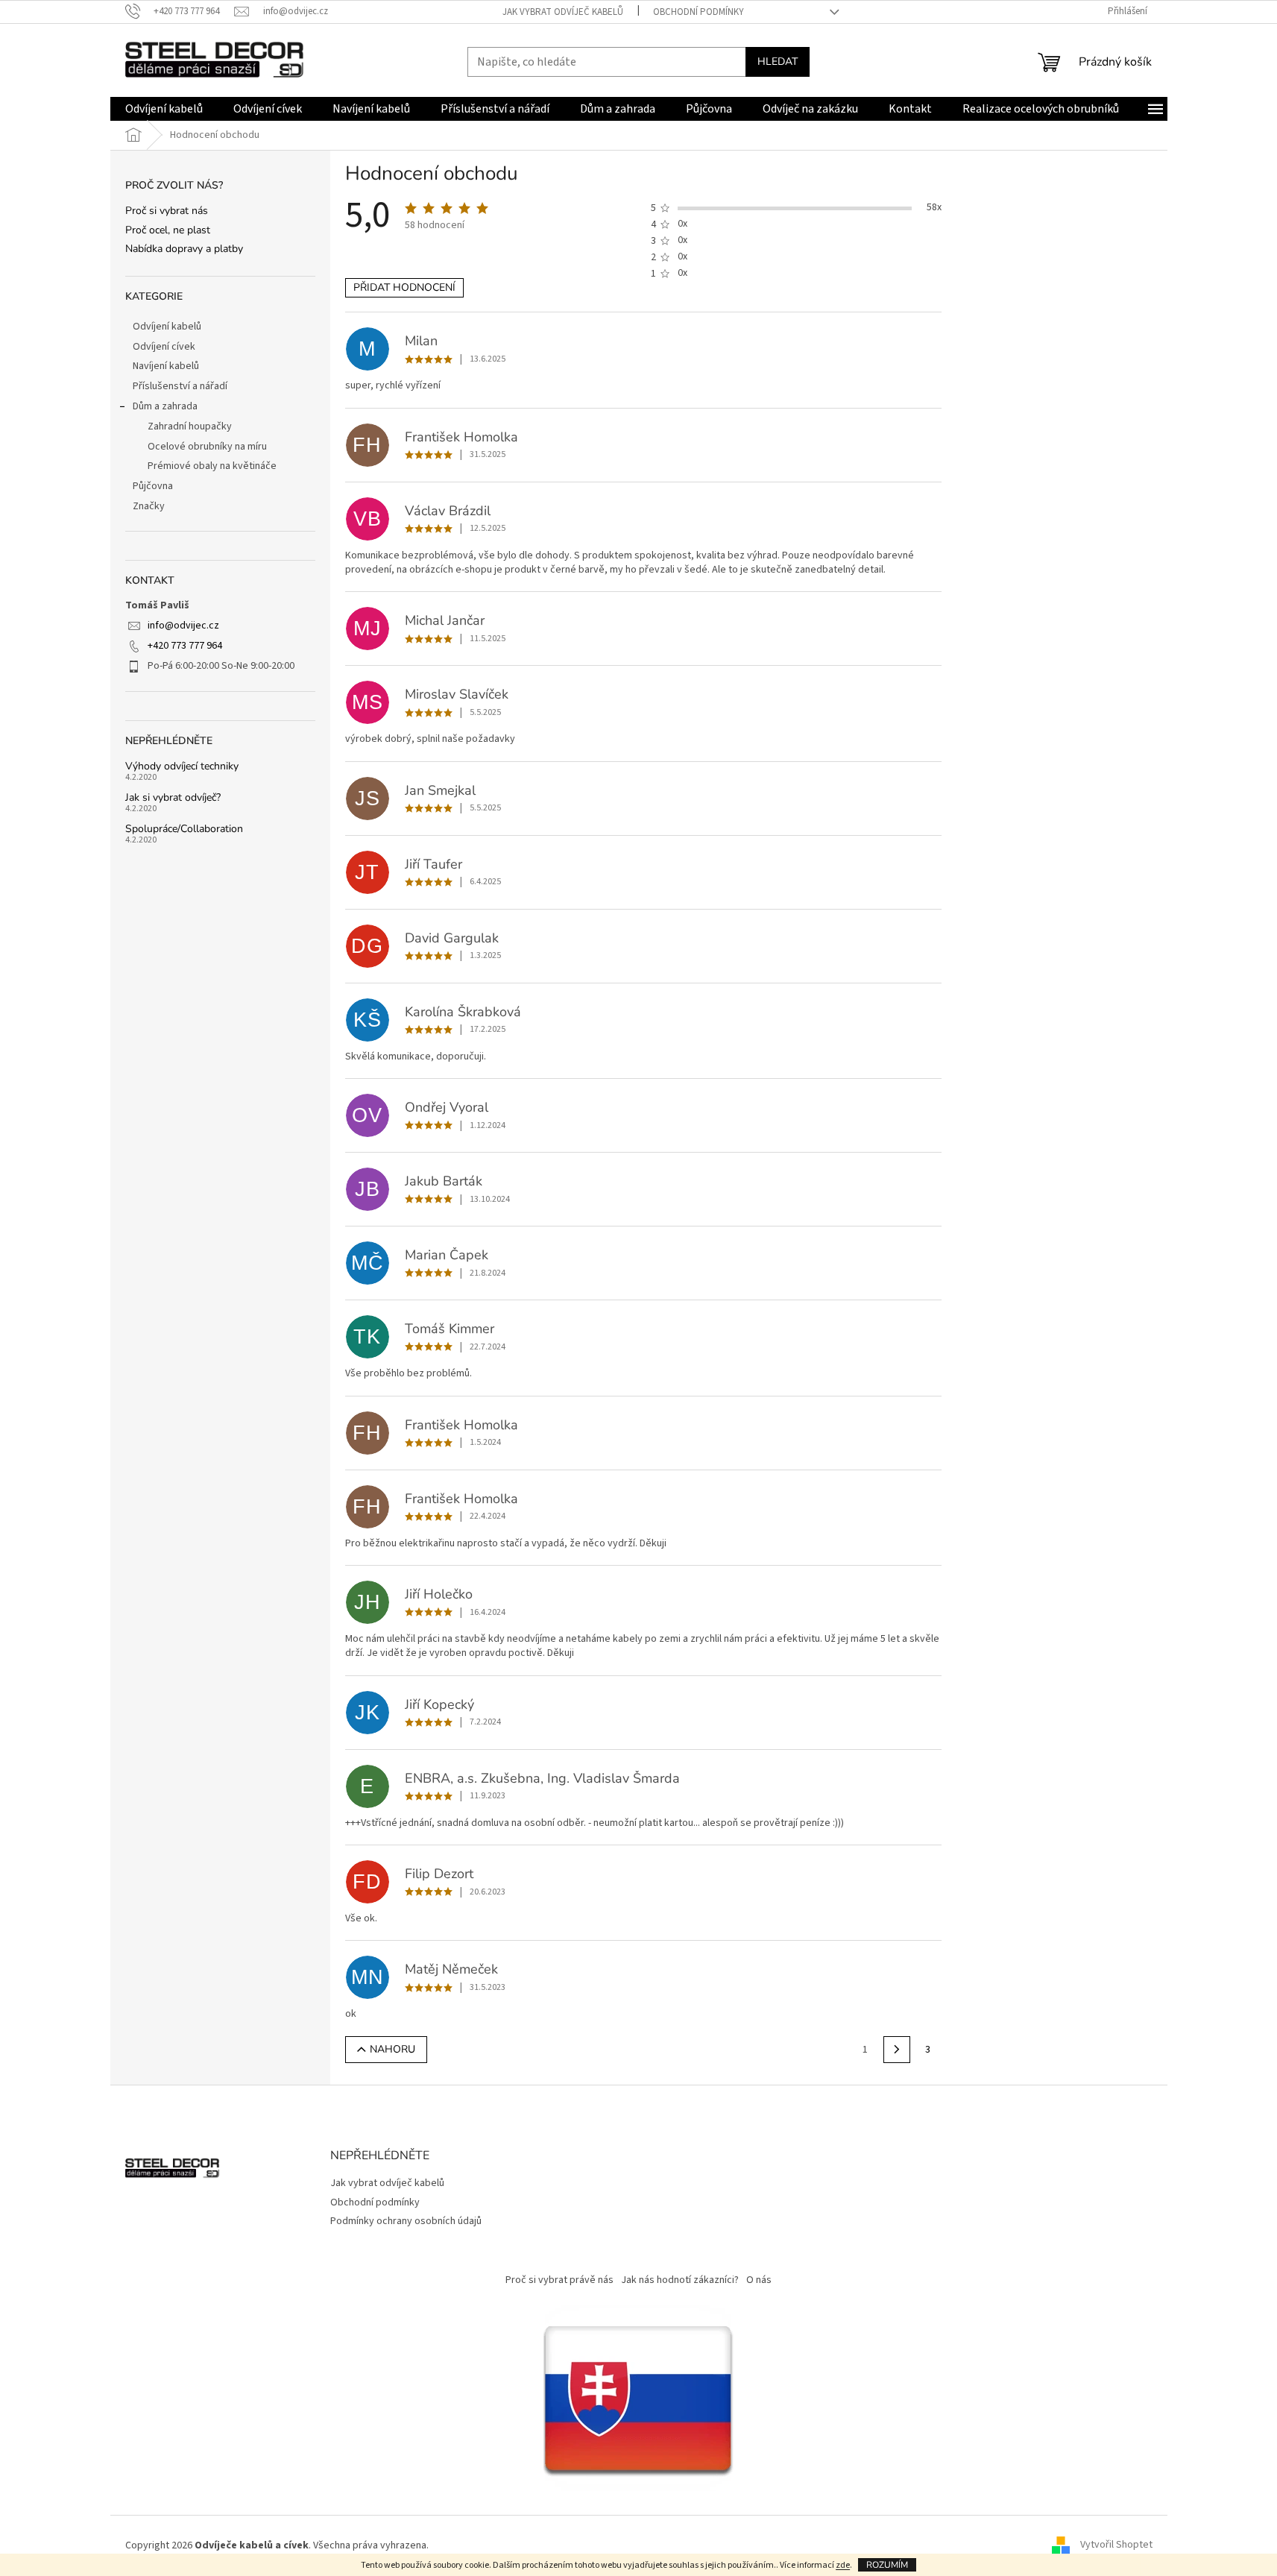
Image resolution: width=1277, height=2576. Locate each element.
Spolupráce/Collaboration (184, 829)
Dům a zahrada (165, 406)
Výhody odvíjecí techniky (182, 766)
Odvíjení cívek (164, 347)
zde (843, 2565)
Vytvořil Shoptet (1116, 2545)
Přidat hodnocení (404, 287)
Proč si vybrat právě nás (559, 2280)
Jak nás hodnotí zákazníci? (680, 2280)
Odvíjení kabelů (167, 327)
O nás (759, 2280)
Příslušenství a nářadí (180, 386)
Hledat (778, 62)
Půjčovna (153, 486)
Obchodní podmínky (699, 12)
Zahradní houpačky (190, 426)
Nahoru (392, 2049)
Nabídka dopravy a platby (184, 249)
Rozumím (887, 2565)
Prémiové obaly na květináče (212, 466)
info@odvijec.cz (183, 626)
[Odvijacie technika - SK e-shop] (639, 2397)
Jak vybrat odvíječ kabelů (563, 12)
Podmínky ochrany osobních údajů (406, 2221)
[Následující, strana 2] (897, 2050)
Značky (149, 506)
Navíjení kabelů (166, 366)
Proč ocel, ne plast (168, 230)
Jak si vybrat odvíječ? (173, 797)
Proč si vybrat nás (167, 211)
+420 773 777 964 (185, 646)
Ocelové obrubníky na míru (207, 447)
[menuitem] (164, 109)
